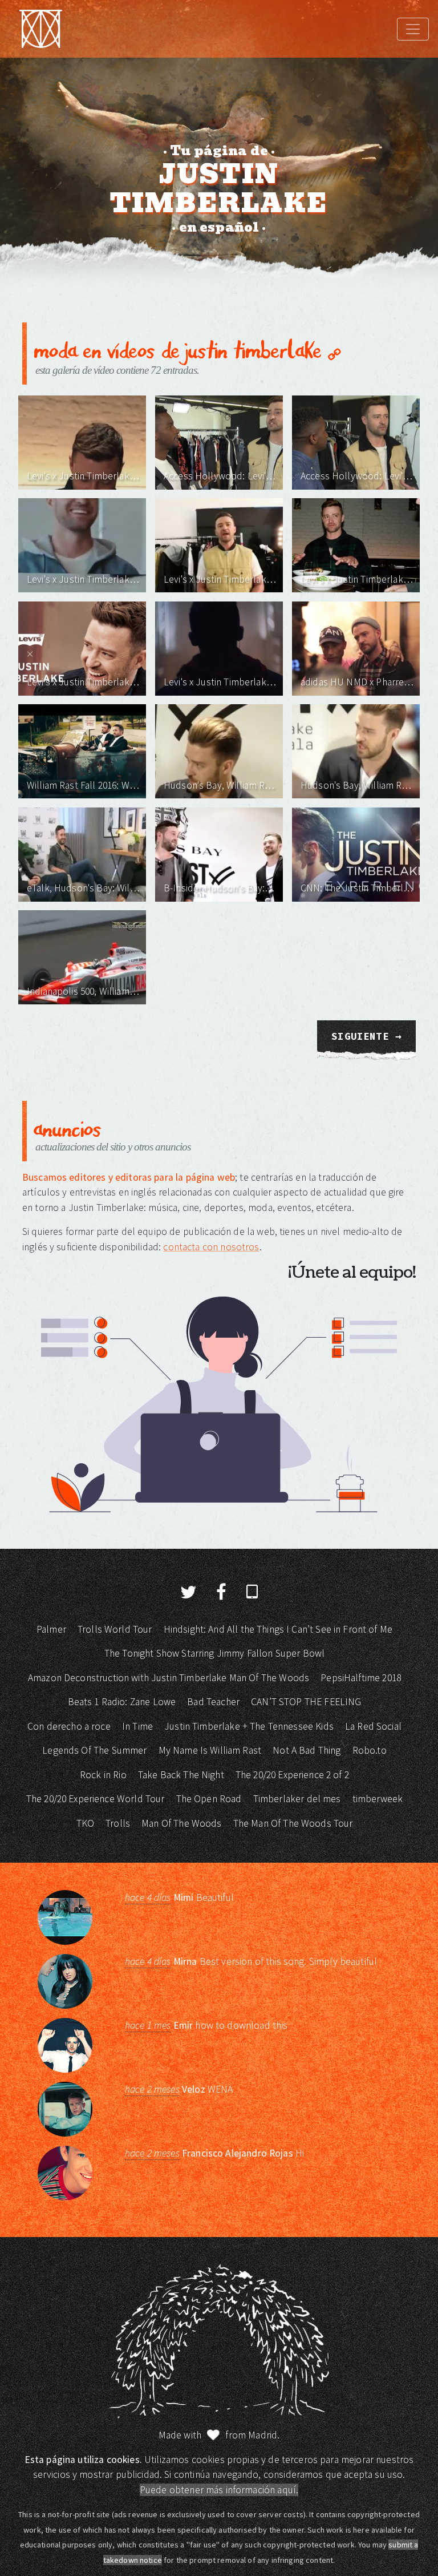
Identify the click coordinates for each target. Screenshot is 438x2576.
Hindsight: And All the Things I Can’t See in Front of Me (278, 1629)
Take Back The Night (181, 1775)
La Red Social (373, 1726)
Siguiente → (366, 1036)
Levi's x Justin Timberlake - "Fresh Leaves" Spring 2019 (84, 682)
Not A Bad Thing (307, 1750)
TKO (85, 1823)
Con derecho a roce (69, 1726)
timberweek (378, 1799)
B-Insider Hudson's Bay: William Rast (220, 888)
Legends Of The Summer (94, 1750)
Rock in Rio (103, 1775)
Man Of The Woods (181, 1823)
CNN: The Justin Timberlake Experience (357, 888)
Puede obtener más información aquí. (219, 2490)
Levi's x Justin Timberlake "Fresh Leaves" (220, 682)
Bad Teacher (213, 1702)
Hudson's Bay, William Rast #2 (220, 785)
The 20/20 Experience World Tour (96, 1799)
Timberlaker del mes (297, 1799)
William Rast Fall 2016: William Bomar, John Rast (84, 785)
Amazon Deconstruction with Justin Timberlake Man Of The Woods (169, 1678)
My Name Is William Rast (210, 1750)
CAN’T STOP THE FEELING (306, 1702)
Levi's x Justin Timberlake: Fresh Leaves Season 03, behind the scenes (220, 579)
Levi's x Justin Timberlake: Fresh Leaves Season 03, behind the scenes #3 (84, 476)
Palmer (51, 1629)
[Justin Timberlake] (40, 29)
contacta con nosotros (211, 1247)
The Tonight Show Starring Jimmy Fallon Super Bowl (214, 1653)
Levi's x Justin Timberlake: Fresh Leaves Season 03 (357, 579)
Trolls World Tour (115, 1629)
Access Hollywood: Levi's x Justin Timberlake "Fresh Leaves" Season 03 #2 (220, 476)
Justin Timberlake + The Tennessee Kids (249, 1726)
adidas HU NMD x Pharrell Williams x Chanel (357, 682)
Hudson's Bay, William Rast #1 (357, 785)
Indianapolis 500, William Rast (84, 991)
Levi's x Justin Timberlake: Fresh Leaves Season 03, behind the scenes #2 (84, 579)
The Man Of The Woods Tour (293, 1823)
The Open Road (209, 1799)
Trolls (118, 1823)
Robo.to (370, 1750)
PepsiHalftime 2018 (361, 1678)
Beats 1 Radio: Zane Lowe (122, 1702)
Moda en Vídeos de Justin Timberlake (181, 349)
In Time (137, 1726)
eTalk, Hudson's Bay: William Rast (84, 888)
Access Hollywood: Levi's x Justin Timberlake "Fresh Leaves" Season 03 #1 (357, 476)
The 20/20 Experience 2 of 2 (292, 1775)
